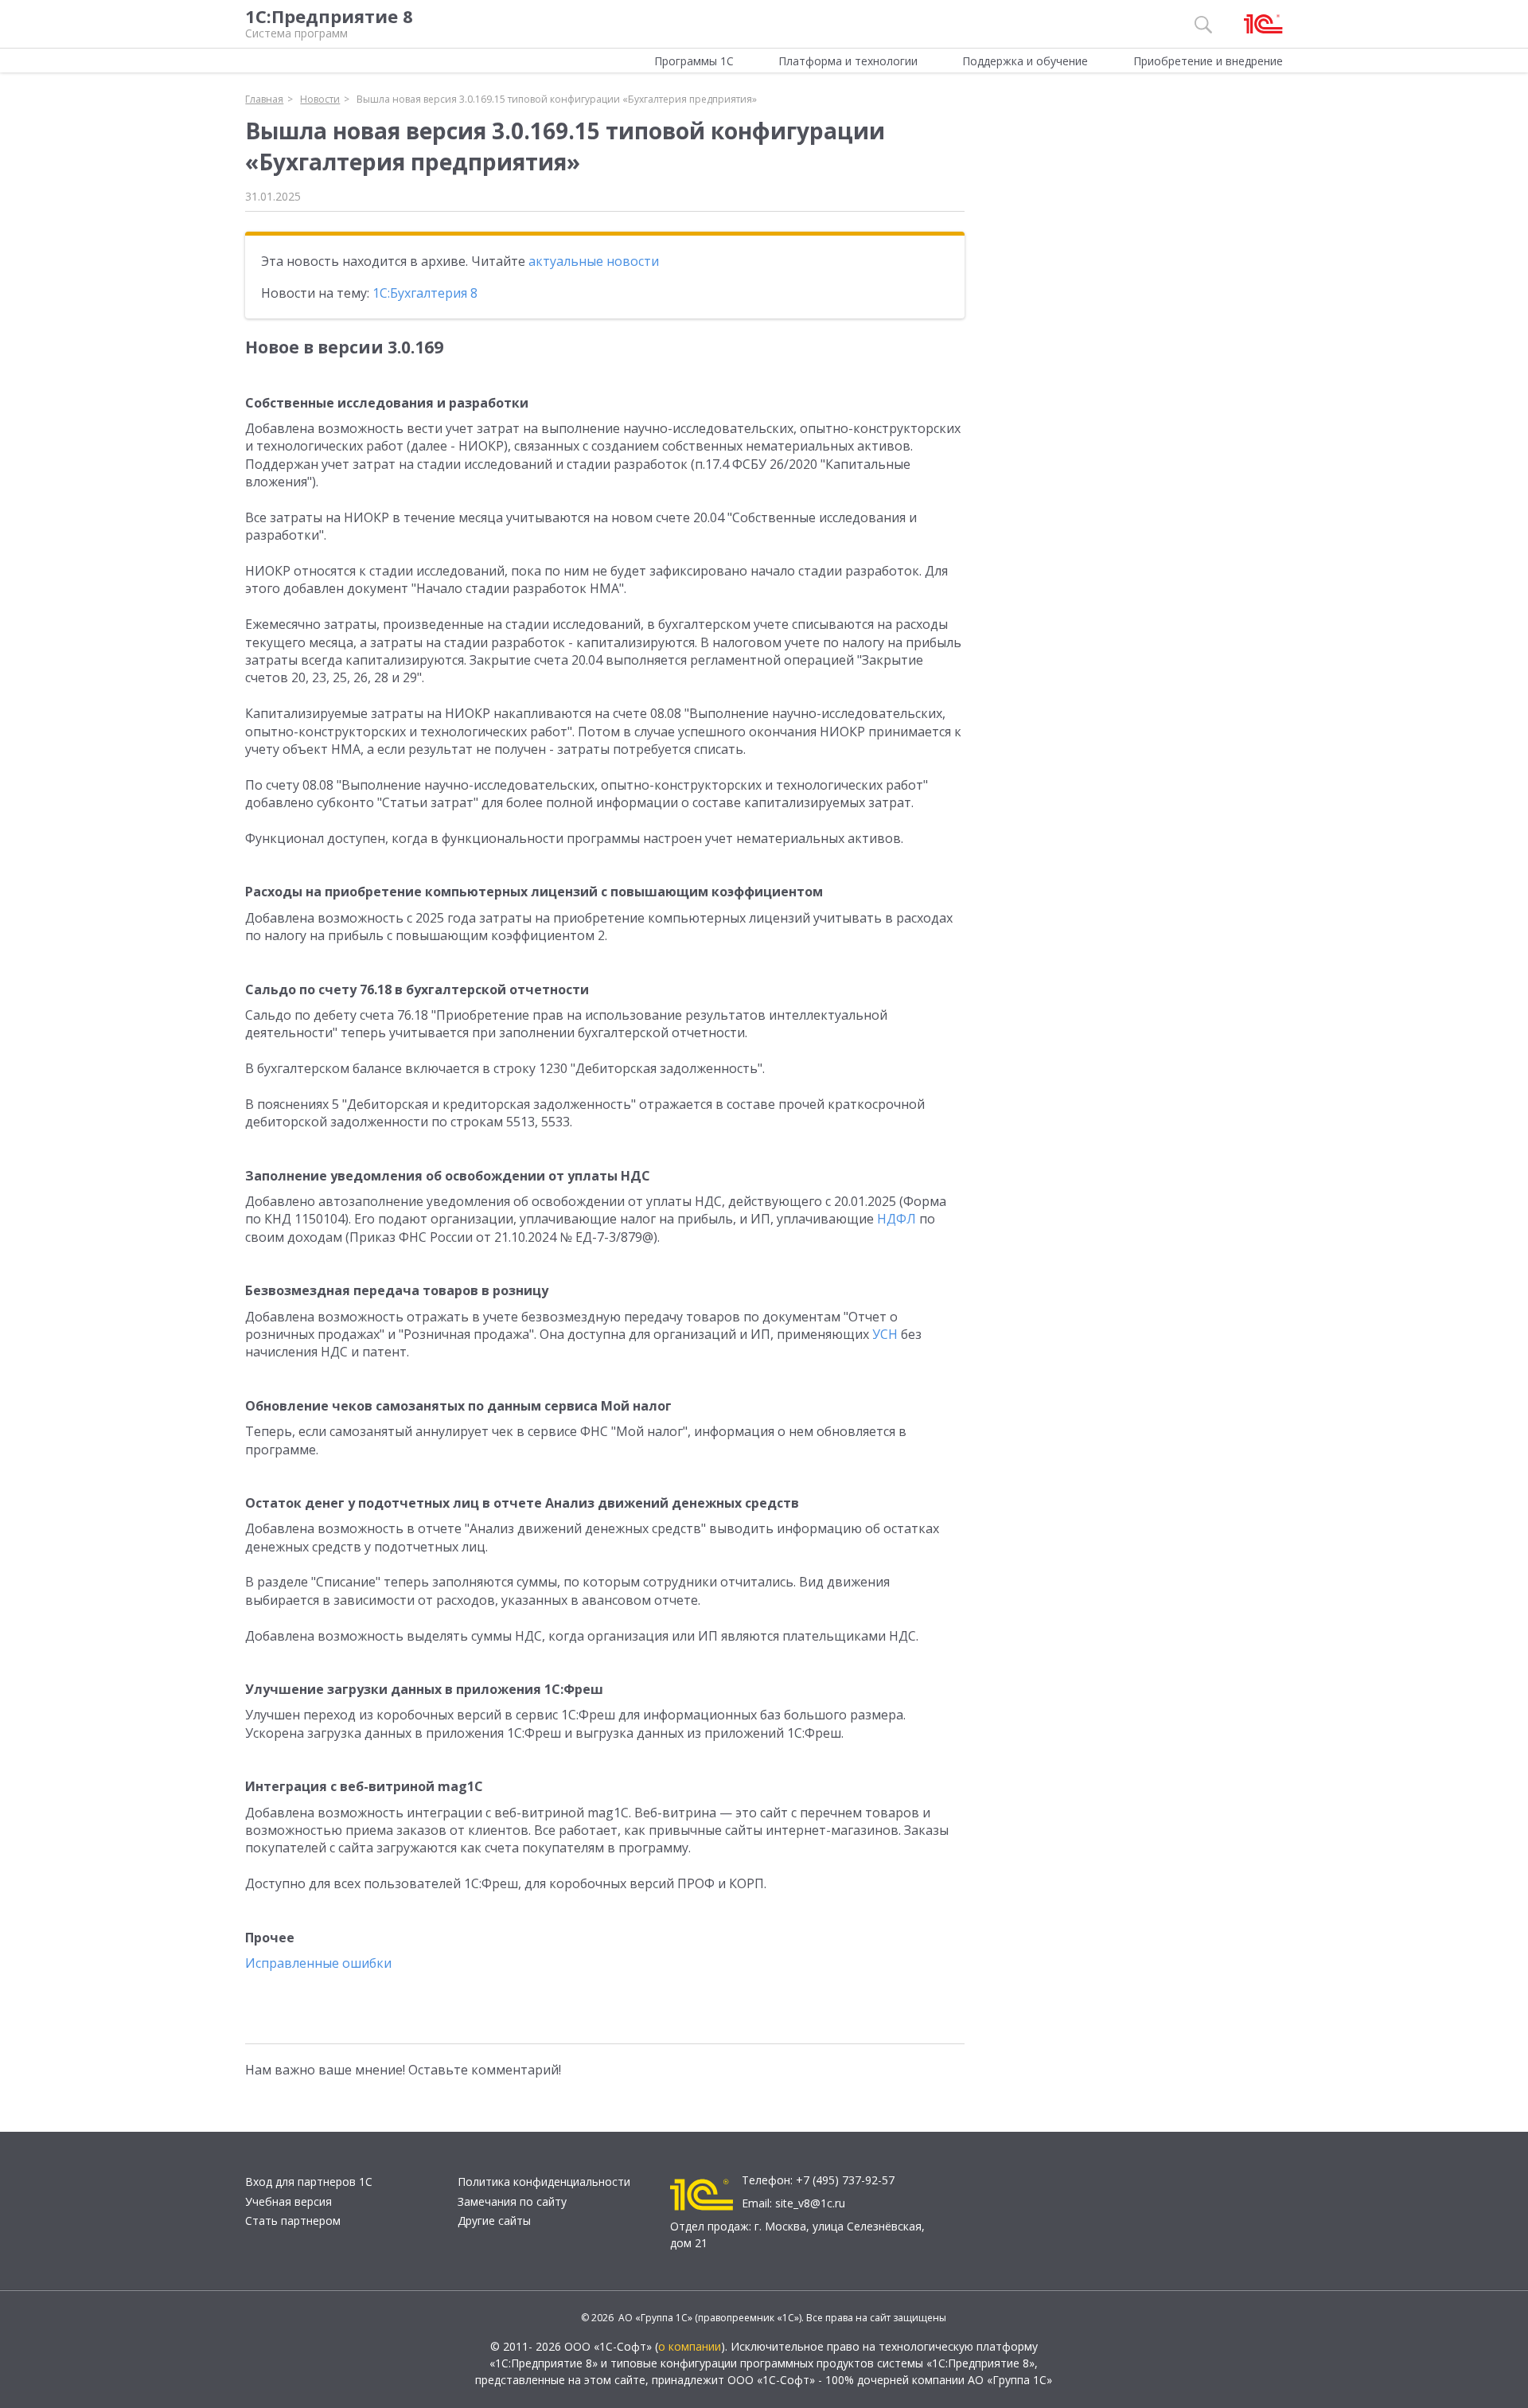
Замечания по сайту (512, 2201)
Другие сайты (494, 2221)
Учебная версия (288, 2201)
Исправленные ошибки (318, 1963)
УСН (885, 1334)
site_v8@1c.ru (810, 2203)
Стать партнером (293, 2221)
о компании (690, 2346)
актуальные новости (594, 261)
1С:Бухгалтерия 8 (425, 293)
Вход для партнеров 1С (309, 2182)
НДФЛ (897, 1219)
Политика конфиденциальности (544, 2182)
